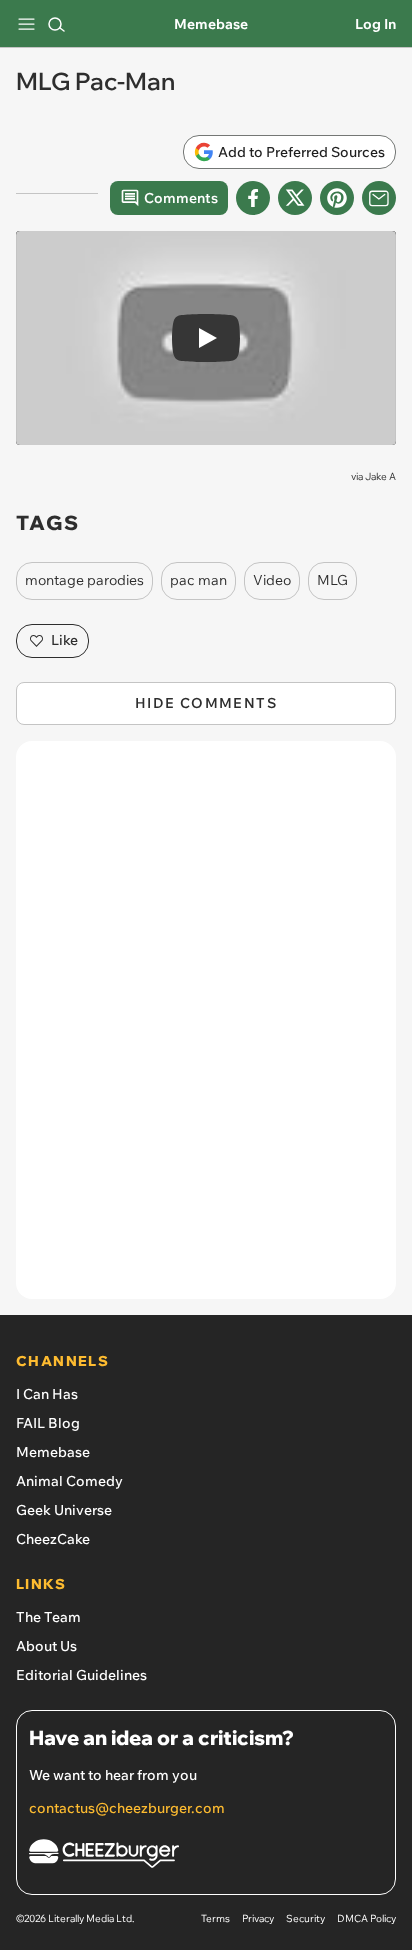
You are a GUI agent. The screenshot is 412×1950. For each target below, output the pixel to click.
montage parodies (84, 580)
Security (305, 1918)
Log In (375, 24)
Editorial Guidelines (81, 1675)
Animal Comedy (69, 1481)
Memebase (211, 24)
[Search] (56, 24)
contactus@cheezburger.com (127, 1808)
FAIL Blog (48, 1423)
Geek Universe (64, 1510)
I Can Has (47, 1394)
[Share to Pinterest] (337, 198)
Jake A (380, 476)
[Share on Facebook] (253, 198)
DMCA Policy (366, 1918)
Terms (215, 1918)
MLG (332, 580)
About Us (46, 1646)
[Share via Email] (379, 198)
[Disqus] (206, 1030)
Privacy (258, 1918)
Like (64, 640)
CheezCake (53, 1539)
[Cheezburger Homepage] (206, 1856)
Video (272, 580)
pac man (198, 580)
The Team (48, 1617)
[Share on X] (295, 198)
